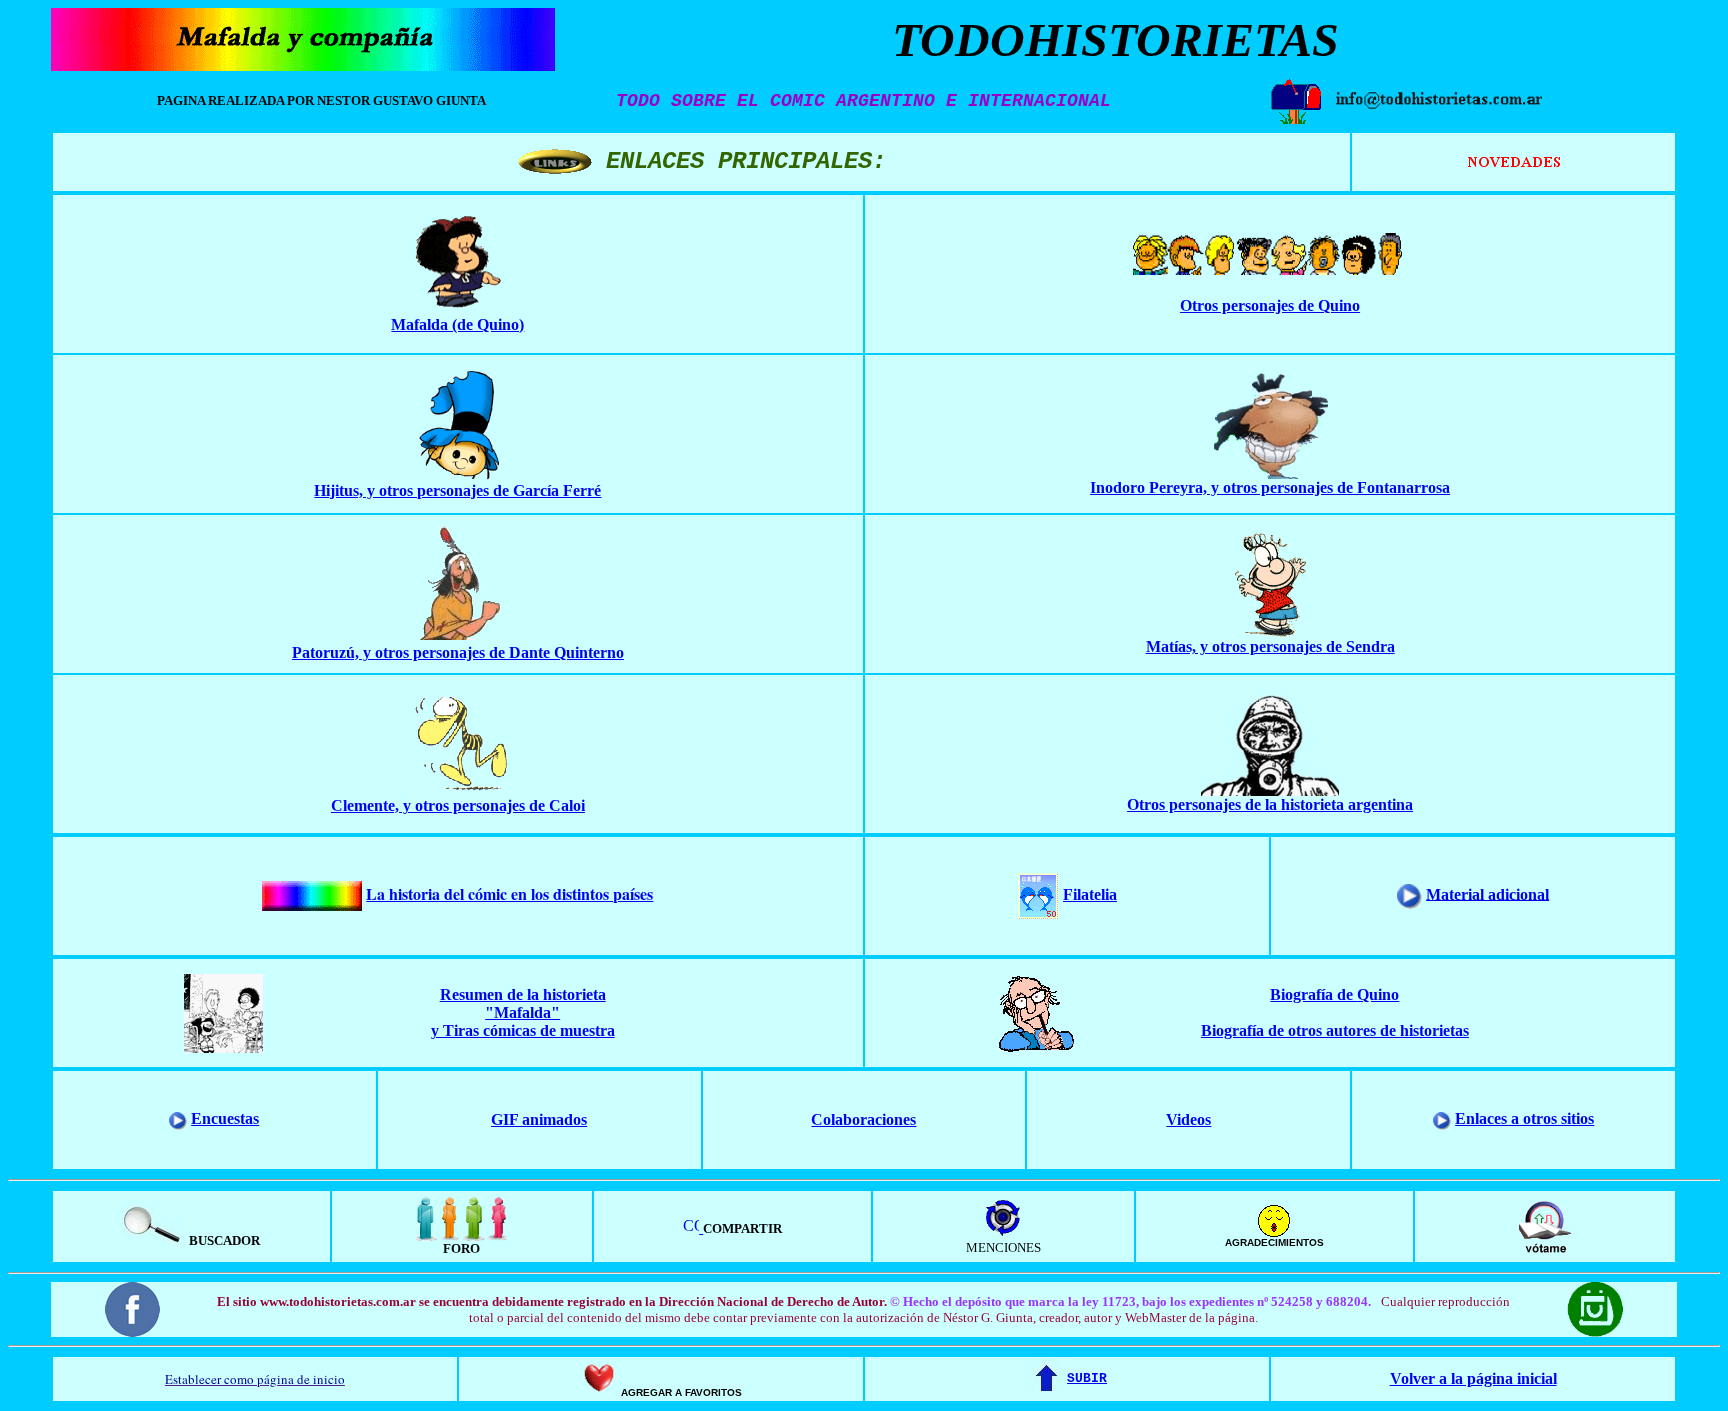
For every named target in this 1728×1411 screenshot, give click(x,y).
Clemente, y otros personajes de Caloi (458, 805)
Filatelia (1090, 894)
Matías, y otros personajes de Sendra (1270, 646)
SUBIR (1087, 1378)
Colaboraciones (863, 1119)
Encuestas (225, 1118)
